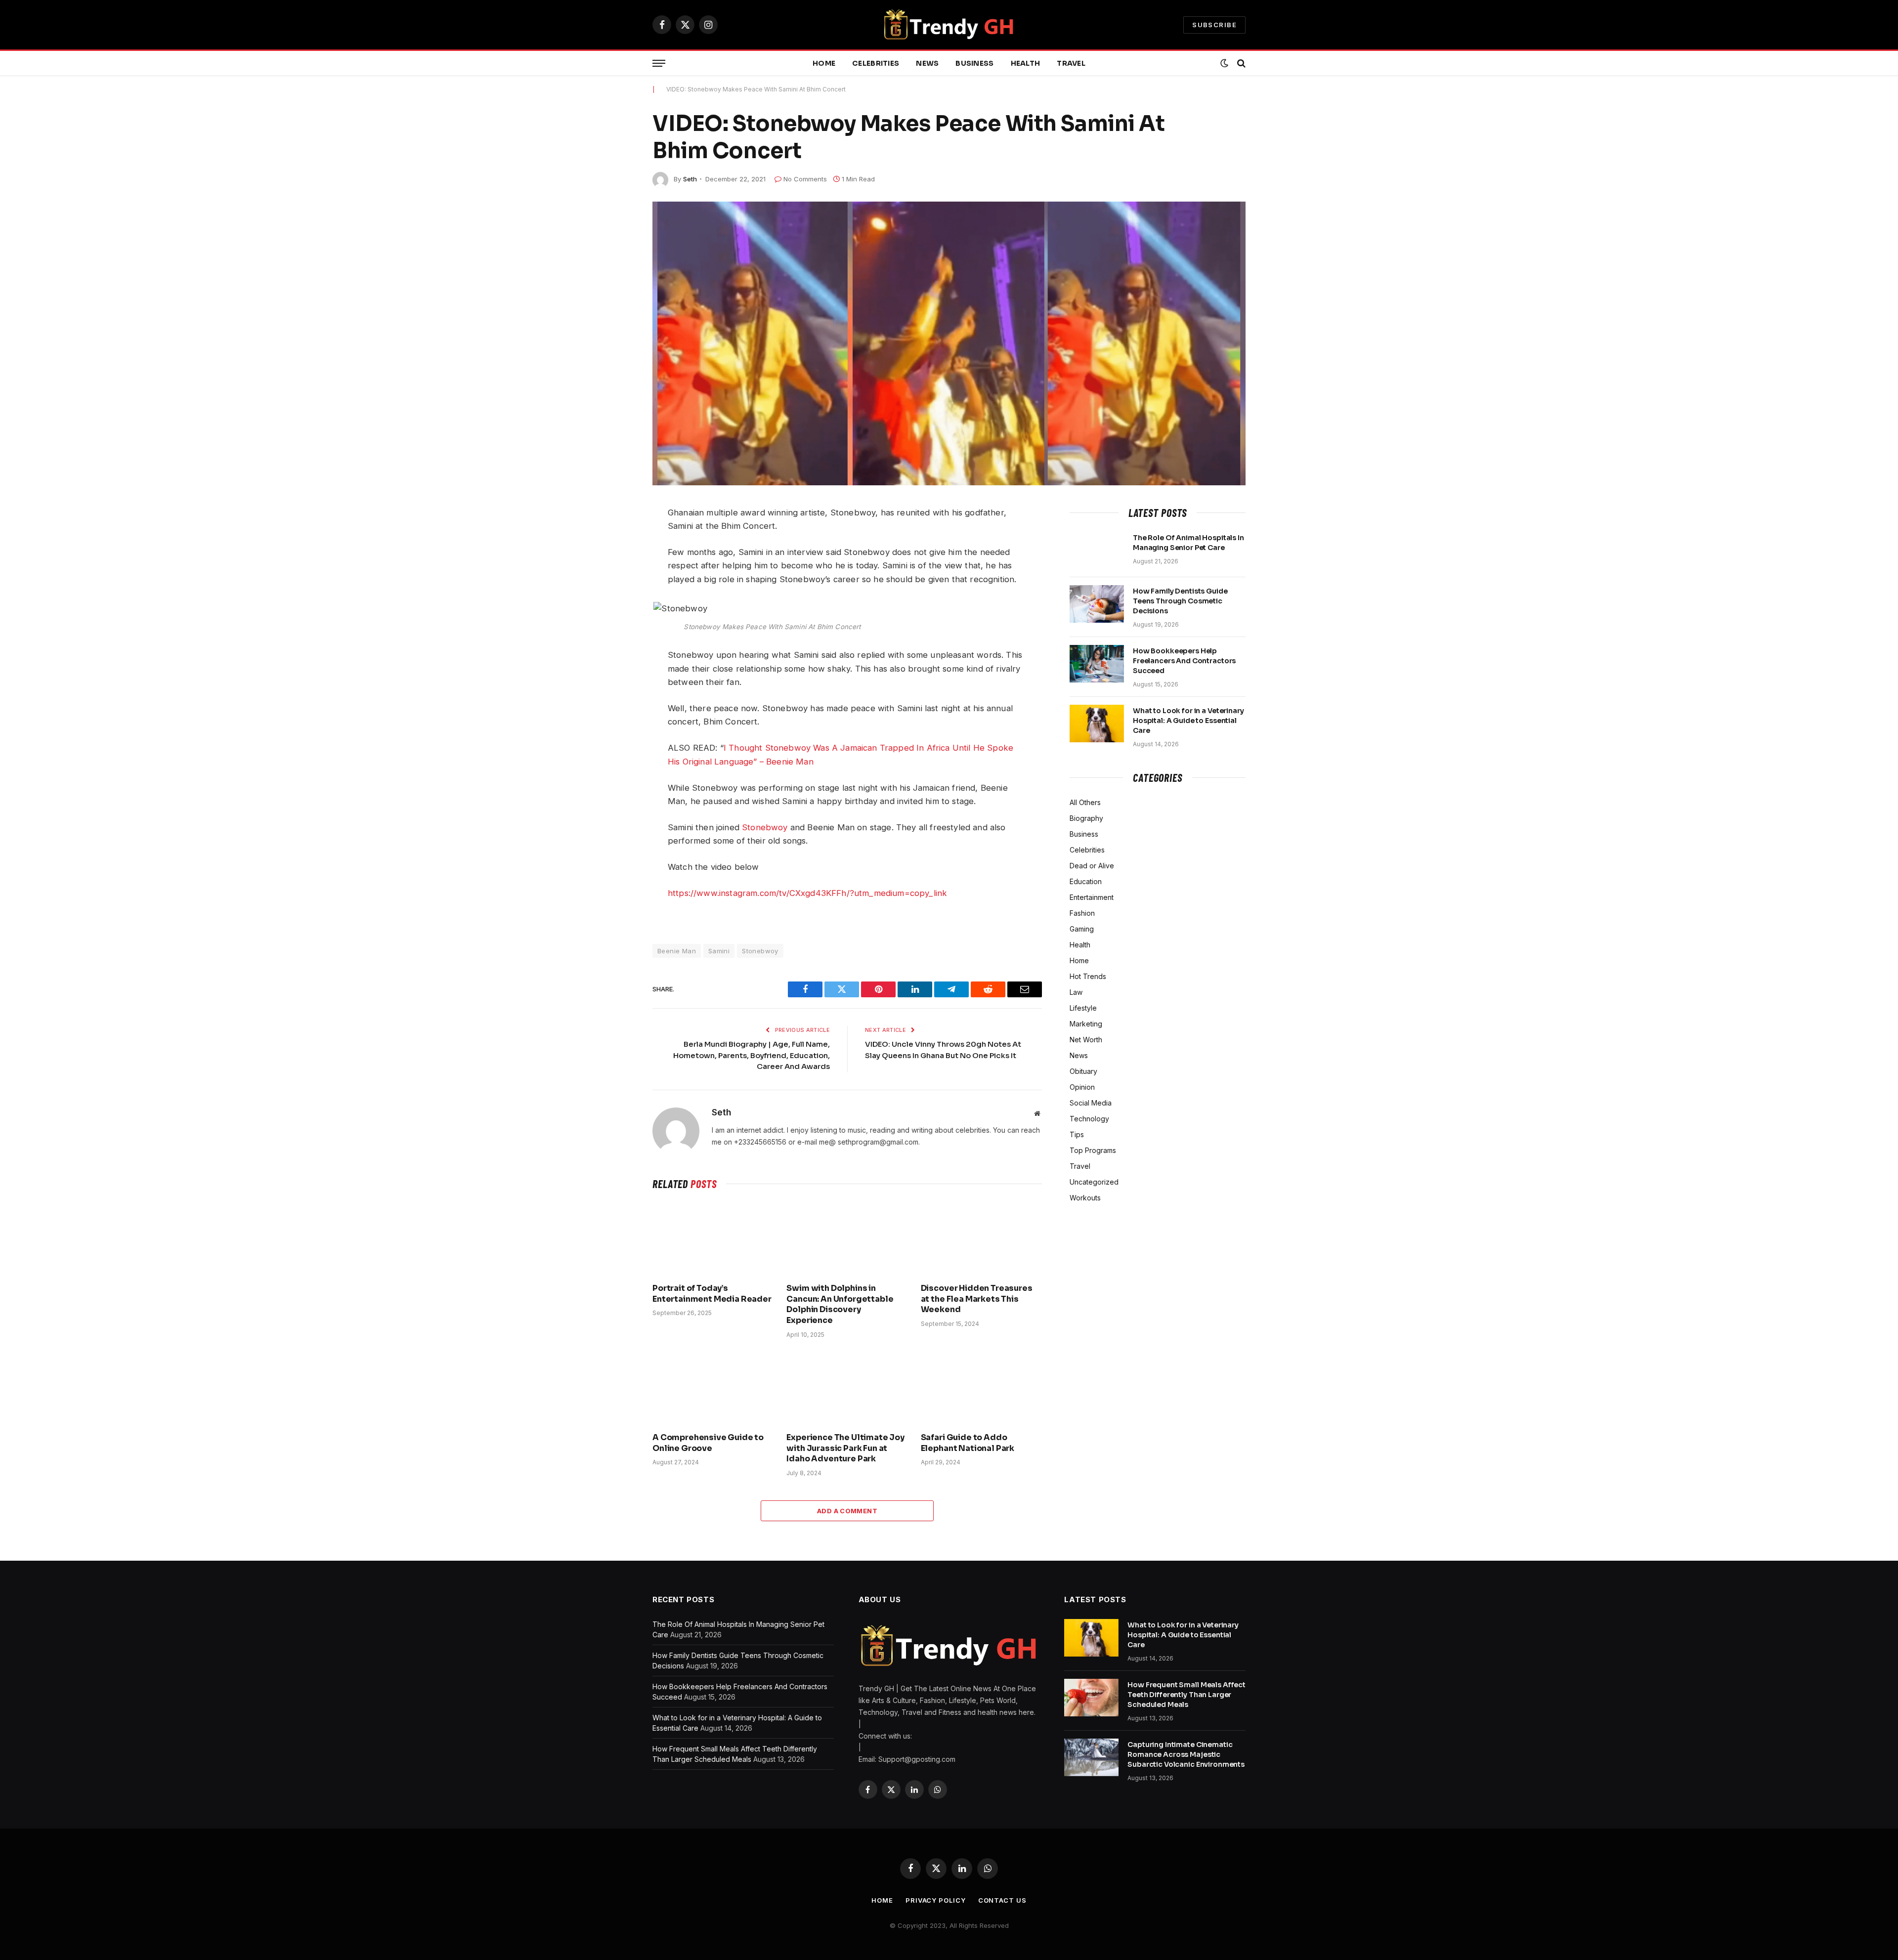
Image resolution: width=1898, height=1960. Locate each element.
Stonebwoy (765, 827)
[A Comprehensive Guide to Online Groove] (713, 1388)
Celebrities (876, 63)
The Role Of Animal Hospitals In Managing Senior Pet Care (1188, 543)
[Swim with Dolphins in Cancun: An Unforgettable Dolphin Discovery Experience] (847, 1239)
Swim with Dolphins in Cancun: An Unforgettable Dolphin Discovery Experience (840, 1304)
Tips (1077, 1134)
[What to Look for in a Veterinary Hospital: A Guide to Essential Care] (1097, 724)
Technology (1089, 1119)
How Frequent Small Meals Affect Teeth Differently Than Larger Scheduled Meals (1186, 1695)
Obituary (1083, 1071)
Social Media (1091, 1103)
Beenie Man (677, 951)
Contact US (1002, 1900)
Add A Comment (847, 1511)
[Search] (1240, 64)
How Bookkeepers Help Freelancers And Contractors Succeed (1184, 661)
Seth (690, 179)
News (927, 63)
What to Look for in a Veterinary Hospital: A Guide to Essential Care (1188, 721)
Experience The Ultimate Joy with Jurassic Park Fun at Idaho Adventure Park (845, 1448)
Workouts (1085, 1198)
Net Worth (1086, 1040)
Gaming (1082, 929)
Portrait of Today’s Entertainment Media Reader (712, 1294)
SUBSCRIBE (1214, 25)
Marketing (1086, 1024)
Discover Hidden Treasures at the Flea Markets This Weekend (977, 1299)
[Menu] (659, 64)
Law (1076, 992)
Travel (1071, 63)
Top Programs (1093, 1150)
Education (1086, 881)
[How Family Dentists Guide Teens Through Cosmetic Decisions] (1097, 604)
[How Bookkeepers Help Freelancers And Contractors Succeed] (1097, 664)
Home (824, 63)
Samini (719, 951)
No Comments (805, 179)
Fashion (1082, 913)
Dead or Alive (1092, 866)
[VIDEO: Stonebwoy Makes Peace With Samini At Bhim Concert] (949, 343)
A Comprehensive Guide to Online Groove (708, 1443)
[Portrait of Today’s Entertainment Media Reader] (713, 1239)
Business (974, 63)
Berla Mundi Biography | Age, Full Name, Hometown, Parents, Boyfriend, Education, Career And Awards (752, 1055)
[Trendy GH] (949, 25)
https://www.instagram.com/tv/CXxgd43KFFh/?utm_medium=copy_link (807, 893)
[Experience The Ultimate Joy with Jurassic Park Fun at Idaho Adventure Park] (847, 1388)
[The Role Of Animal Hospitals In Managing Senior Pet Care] (1097, 551)
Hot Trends (1088, 976)
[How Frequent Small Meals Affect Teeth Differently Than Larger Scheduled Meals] (1091, 1698)
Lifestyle (1083, 1008)
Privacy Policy (936, 1900)
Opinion (1082, 1087)
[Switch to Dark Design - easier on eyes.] (1224, 63)
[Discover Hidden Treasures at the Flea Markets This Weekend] (981, 1239)
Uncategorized (1094, 1182)
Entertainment (1092, 897)
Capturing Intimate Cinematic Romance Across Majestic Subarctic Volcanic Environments (1186, 1754)
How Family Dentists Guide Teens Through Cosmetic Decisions (1180, 601)
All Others (1085, 802)
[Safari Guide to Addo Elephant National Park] (981, 1388)
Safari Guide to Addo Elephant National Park (968, 1443)
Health (1026, 63)
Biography (1086, 818)
